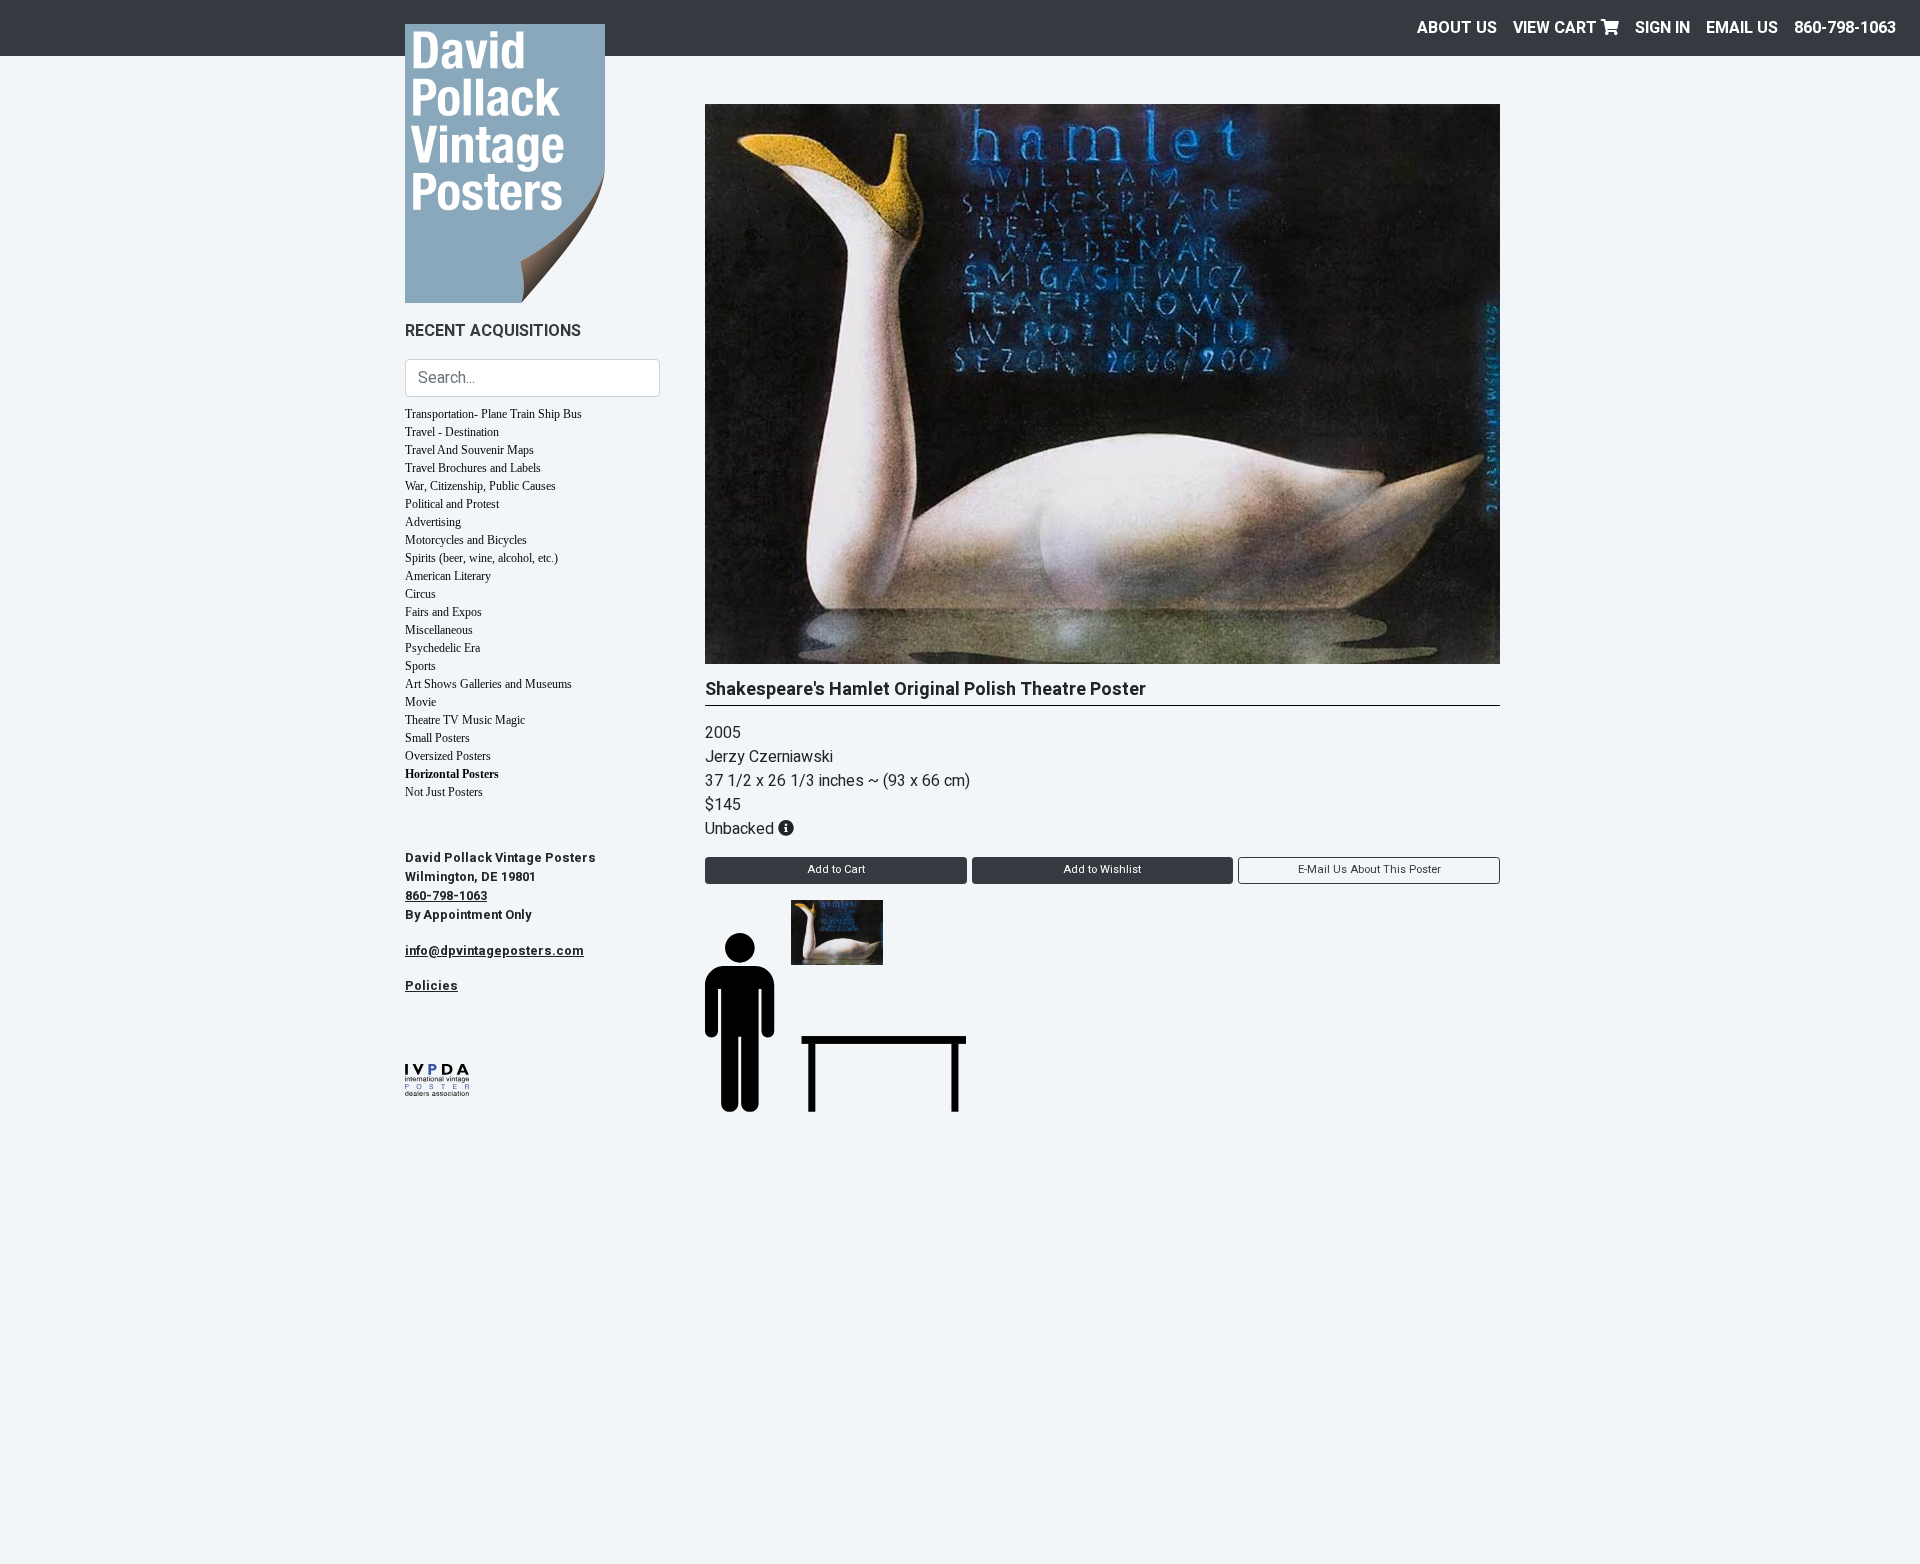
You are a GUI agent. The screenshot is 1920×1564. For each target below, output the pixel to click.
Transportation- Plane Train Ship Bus (493, 414)
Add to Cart (836, 869)
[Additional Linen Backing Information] (786, 829)
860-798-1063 (1845, 28)
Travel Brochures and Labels (473, 468)
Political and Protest (452, 504)
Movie (420, 702)
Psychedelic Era (442, 648)
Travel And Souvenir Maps (469, 450)
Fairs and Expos (443, 612)
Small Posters (437, 738)
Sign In (1662, 28)
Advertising (433, 522)
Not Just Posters (444, 792)
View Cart (1557, 28)
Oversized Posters (448, 756)
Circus (420, 594)
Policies (431, 986)
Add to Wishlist (1102, 869)
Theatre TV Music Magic (465, 720)
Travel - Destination (452, 432)
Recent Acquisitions (493, 331)
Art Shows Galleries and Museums (488, 684)
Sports (420, 666)
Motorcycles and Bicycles (466, 540)
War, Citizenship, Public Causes (480, 486)
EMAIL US (1742, 28)
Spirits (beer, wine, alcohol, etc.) (481, 558)
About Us (1457, 28)
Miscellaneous (439, 630)
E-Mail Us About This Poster (1369, 869)
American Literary (448, 576)
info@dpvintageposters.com (494, 951)
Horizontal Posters (452, 774)
